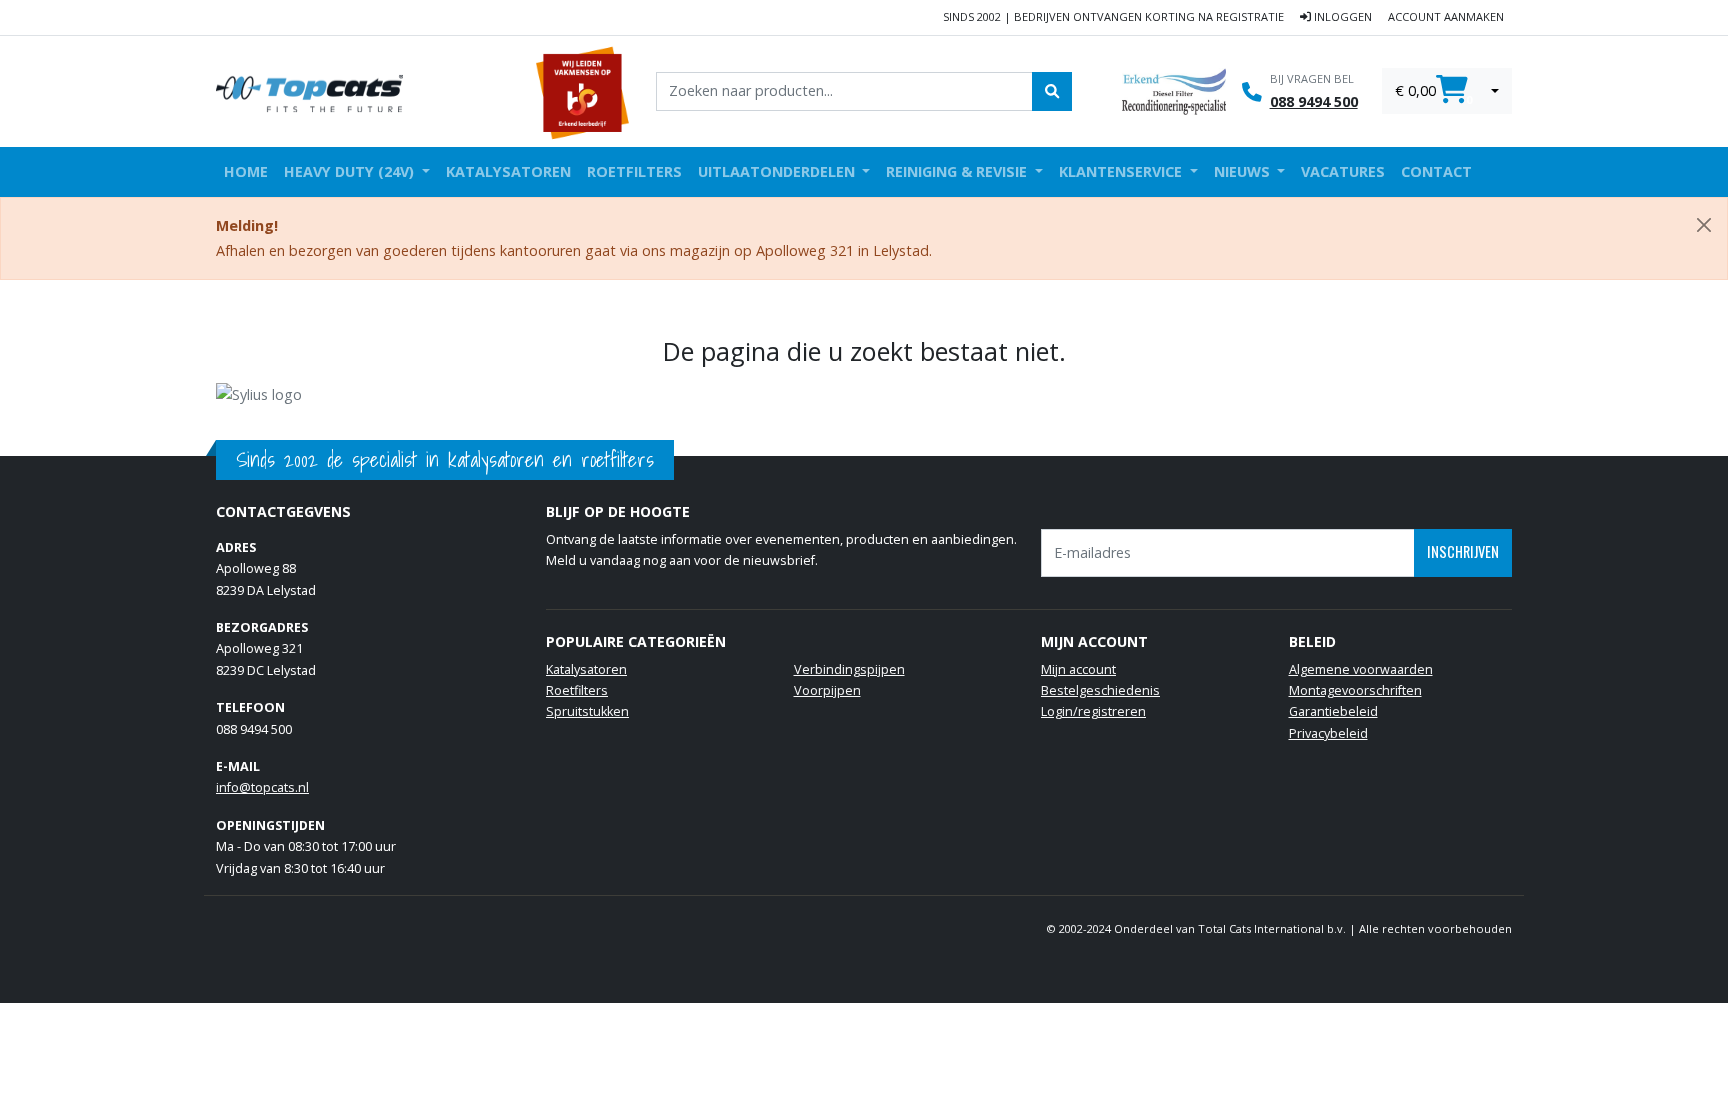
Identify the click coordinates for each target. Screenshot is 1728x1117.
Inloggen (1341, 16)
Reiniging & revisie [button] (958, 171)
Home (246, 171)
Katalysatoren (508, 171)
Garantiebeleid (1333, 711)
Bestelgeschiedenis (1100, 690)
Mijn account (1078, 669)
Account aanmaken (1446, 16)
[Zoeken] (1052, 91)
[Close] (1704, 225)
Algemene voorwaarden (1361, 669)
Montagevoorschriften (1355, 690)
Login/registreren (1093, 711)
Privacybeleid (1328, 733)
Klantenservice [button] (1122, 171)
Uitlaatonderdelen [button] (778, 171)
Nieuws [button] (1244, 171)
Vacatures (1343, 171)
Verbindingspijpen (849, 669)
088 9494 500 (1314, 101)
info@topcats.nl (262, 787)
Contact (1436, 171)
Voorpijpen (827, 690)
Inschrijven (1463, 551)
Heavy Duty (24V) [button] (351, 171)
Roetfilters (634, 171)
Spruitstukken (587, 711)
